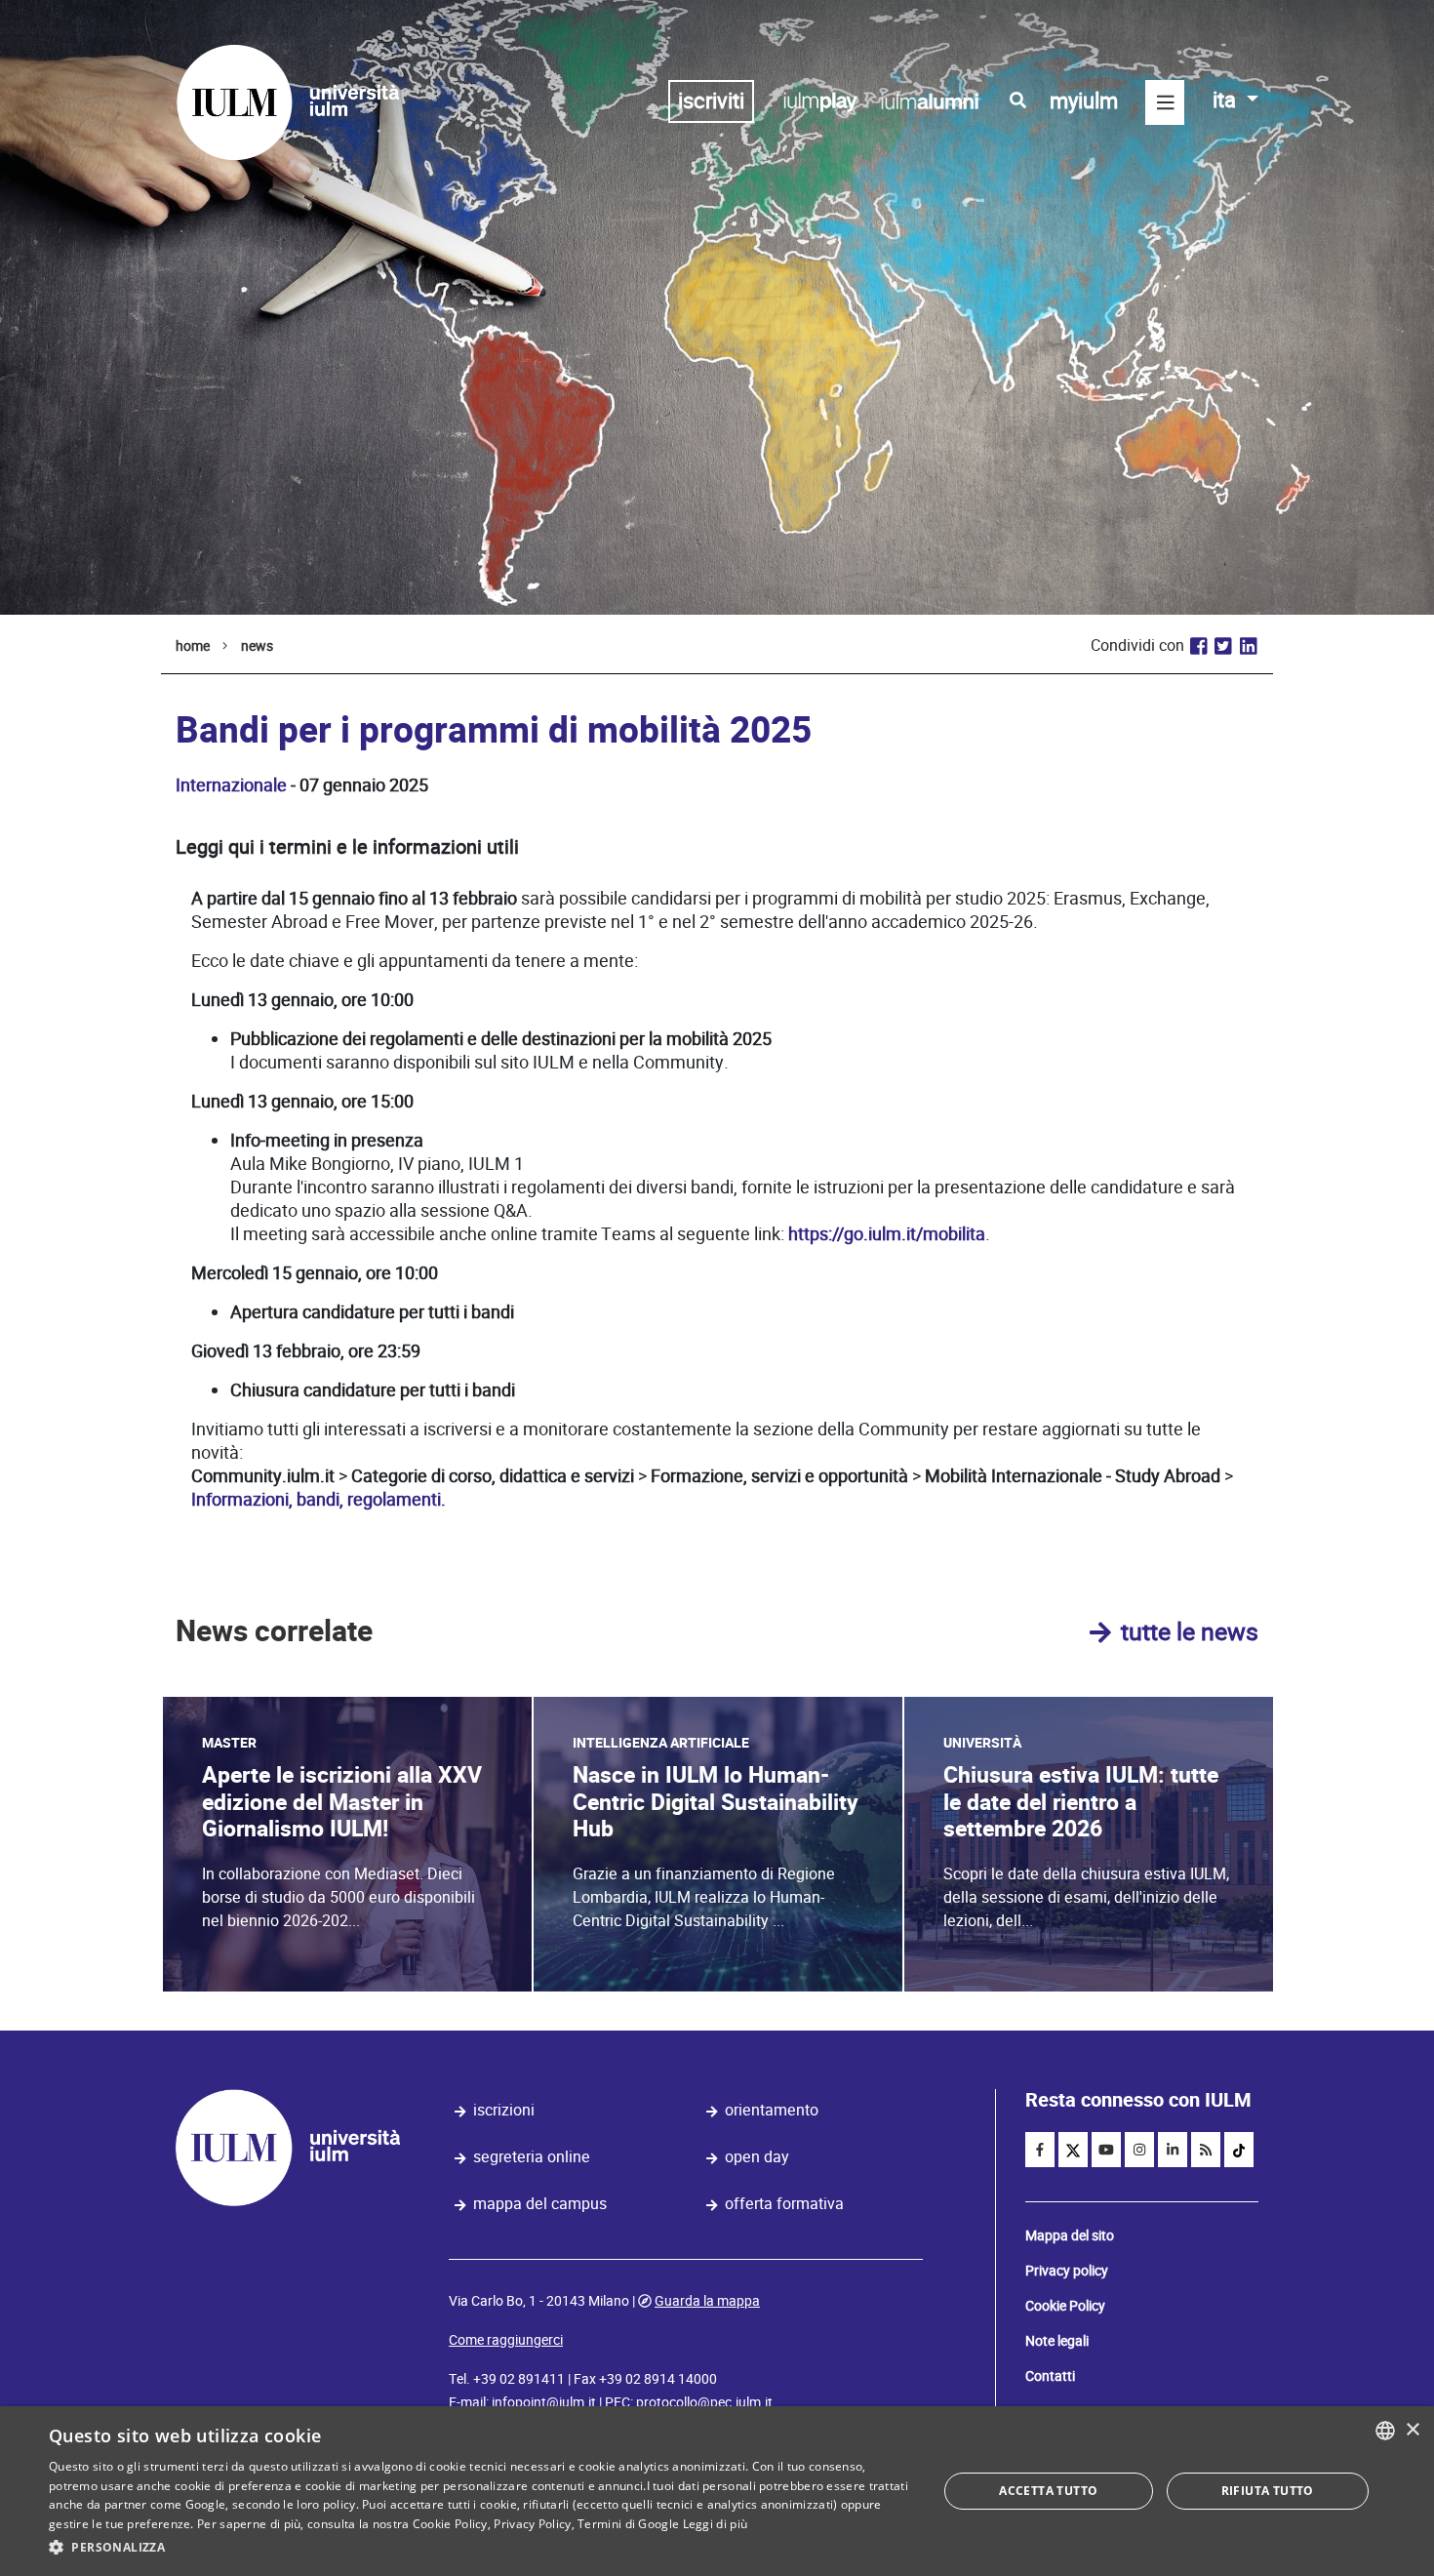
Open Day (757, 2157)
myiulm (1084, 101)
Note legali (1057, 2341)
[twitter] (1073, 2150)
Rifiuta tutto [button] (1268, 2491)
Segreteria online (532, 2157)
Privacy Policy (532, 2524)
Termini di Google (628, 2524)
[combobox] (1385, 2431)
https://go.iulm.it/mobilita (887, 1234)
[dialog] (717, 2491)
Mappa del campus (540, 2204)
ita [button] (1227, 100)
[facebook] (1040, 2150)
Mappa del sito (1070, 2235)
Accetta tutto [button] (1048, 2491)
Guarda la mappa (707, 2301)
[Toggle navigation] (1165, 102)
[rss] (1206, 2150)
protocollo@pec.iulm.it (704, 2402)
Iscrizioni (504, 2110)
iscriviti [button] (711, 101)
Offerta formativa (784, 2204)
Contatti (1050, 2376)
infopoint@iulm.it (544, 2402)
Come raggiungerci (506, 2340)
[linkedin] (1173, 2150)
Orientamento (772, 2110)
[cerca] (1018, 101)
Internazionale (231, 785)
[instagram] (1139, 2150)
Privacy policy (1067, 2271)
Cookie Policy (1065, 2306)
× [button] (1412, 2430)
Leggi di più (716, 2524)
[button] (480, 2548)
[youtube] (1106, 2150)
